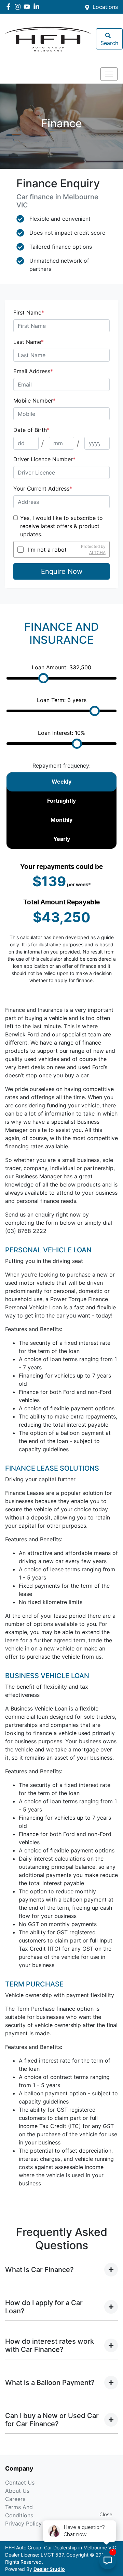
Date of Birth (31, 430)
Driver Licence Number (44, 459)
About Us (17, 2491)
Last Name (29, 342)
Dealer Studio (49, 2570)
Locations (105, 7)
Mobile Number (35, 401)
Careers (15, 2499)
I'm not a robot (47, 550)
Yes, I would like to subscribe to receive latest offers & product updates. (61, 526)
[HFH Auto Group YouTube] (28, 7)
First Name (29, 312)
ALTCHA (97, 552)
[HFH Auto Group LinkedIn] (38, 7)
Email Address (33, 371)
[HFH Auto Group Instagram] (19, 7)
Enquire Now (62, 571)
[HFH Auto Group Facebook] (10, 7)
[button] (109, 74)
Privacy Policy (23, 2523)
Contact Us (20, 2483)
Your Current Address (43, 489)
